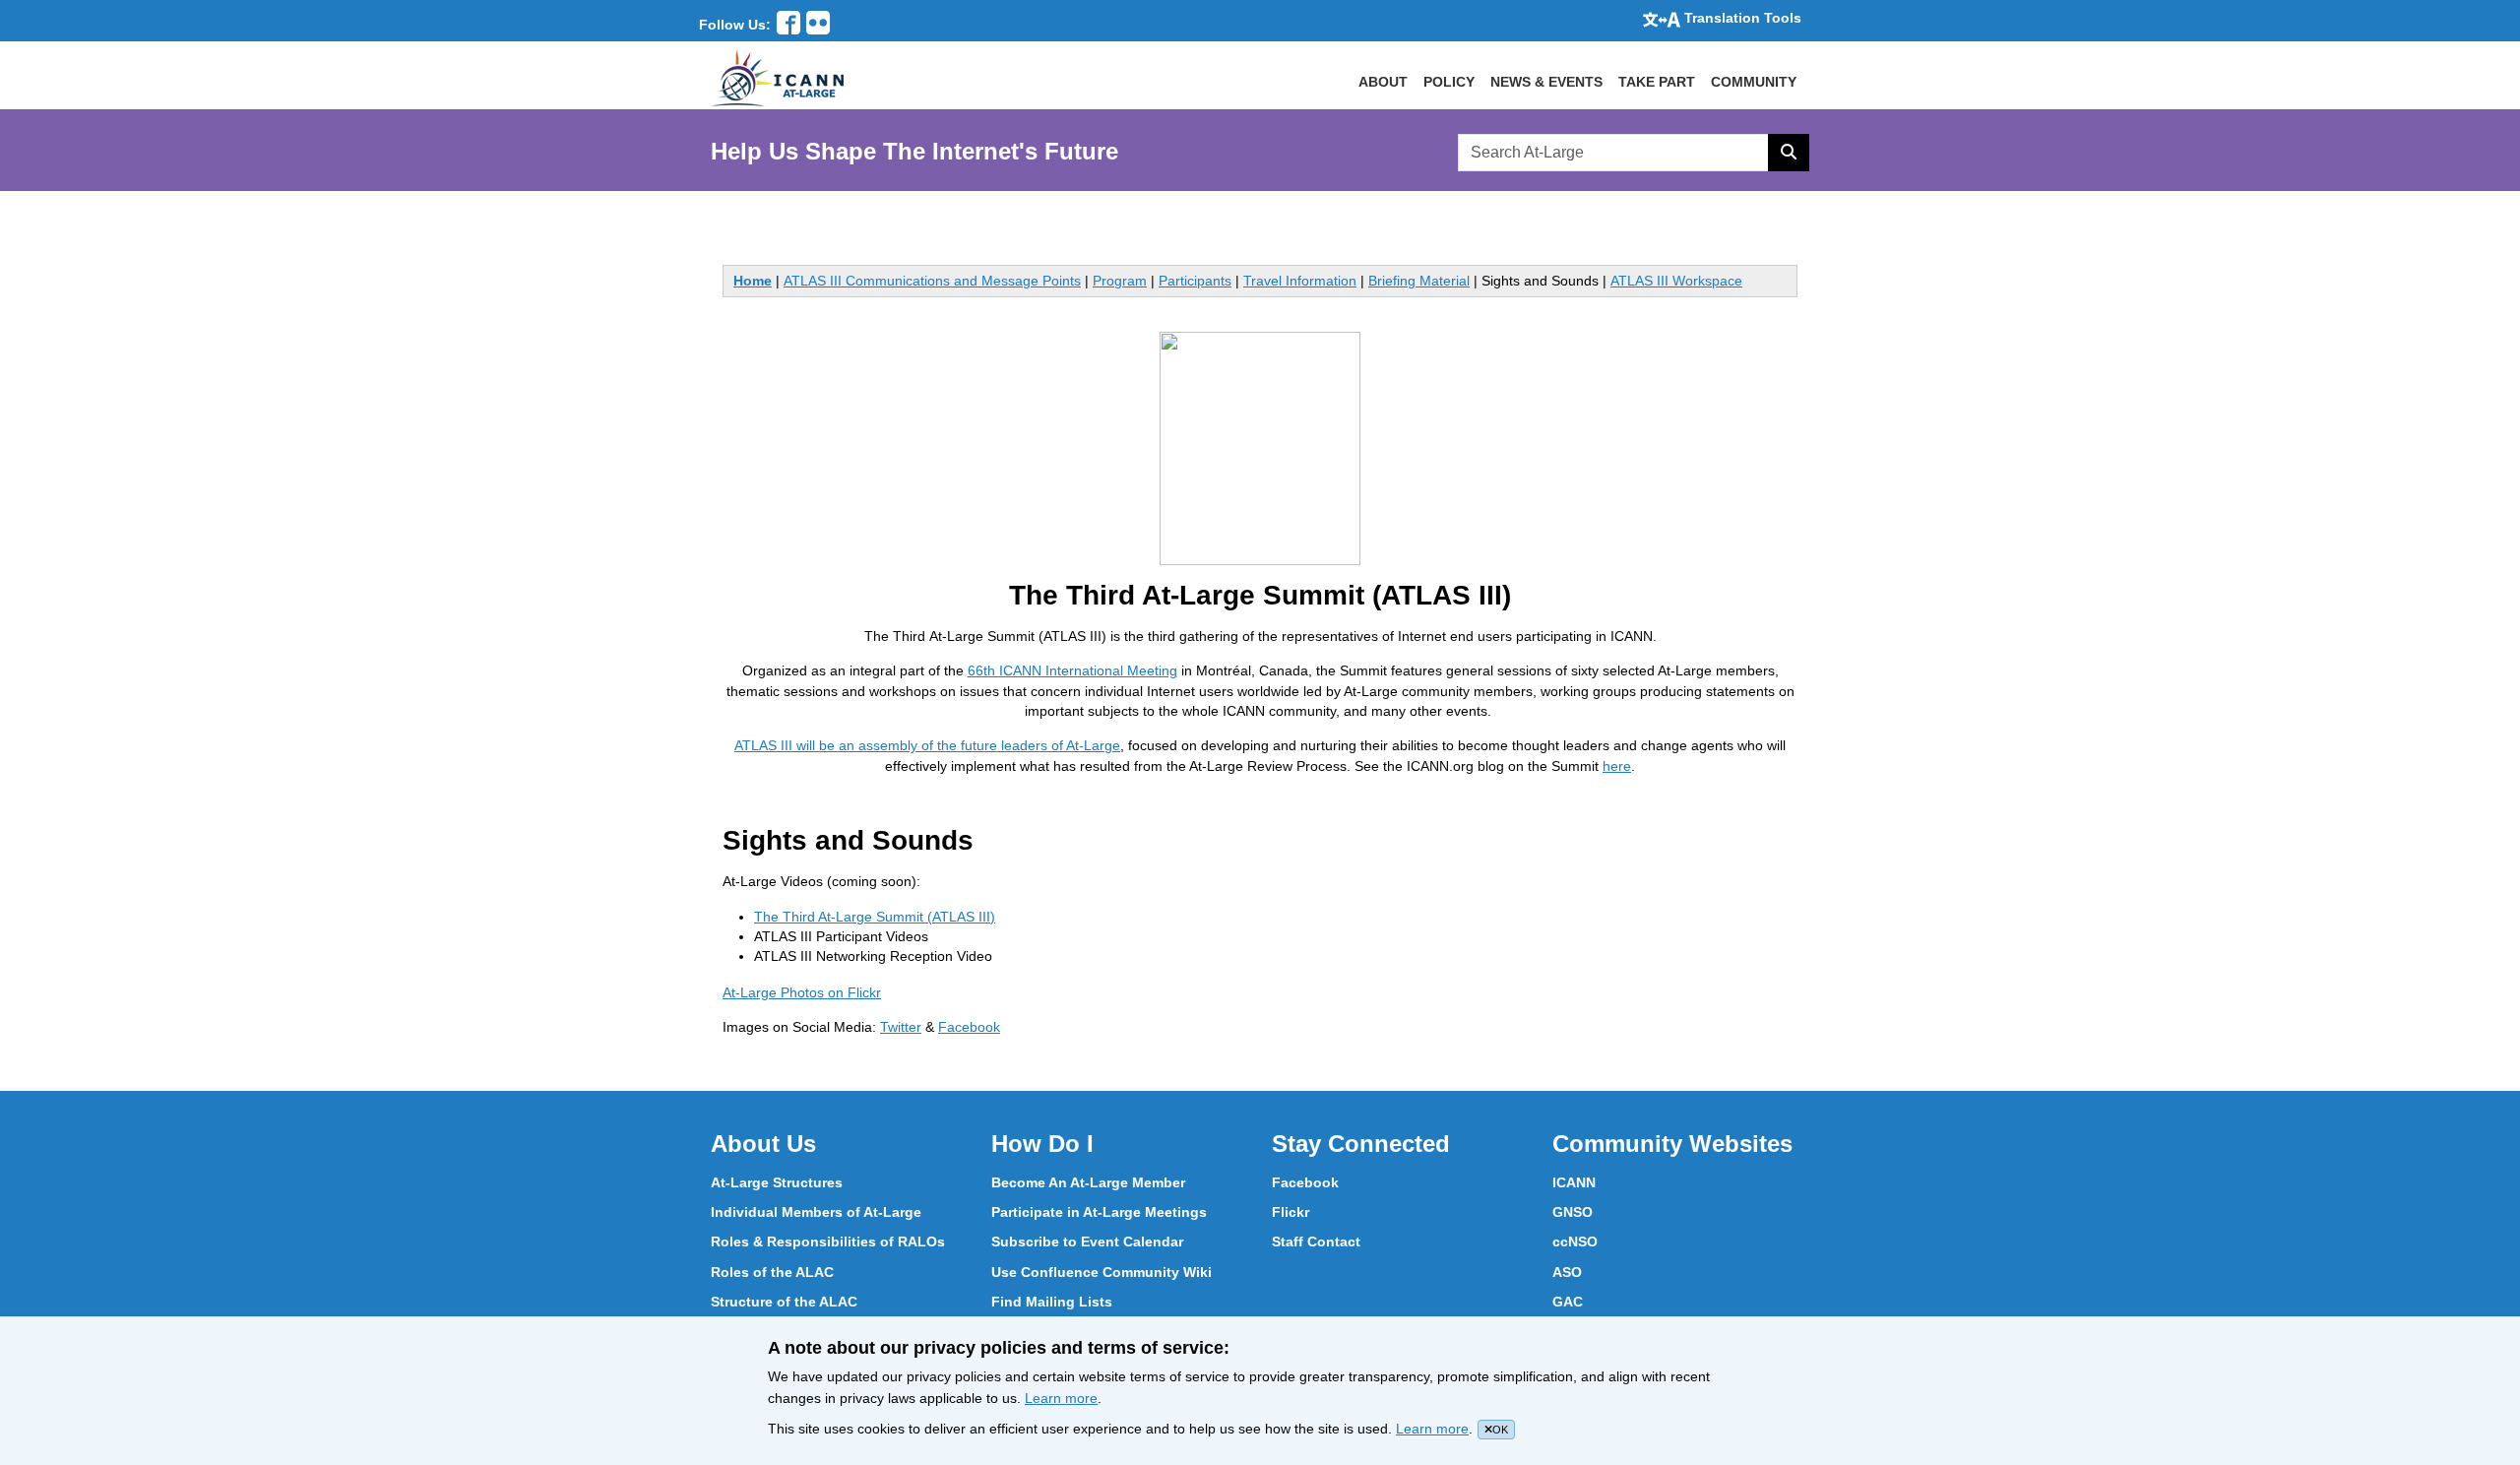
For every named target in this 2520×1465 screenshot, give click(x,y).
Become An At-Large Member (1088, 1182)
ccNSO (1575, 1242)
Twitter (901, 1027)
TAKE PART (1657, 82)
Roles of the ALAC (772, 1272)
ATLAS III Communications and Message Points (932, 281)
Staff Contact (1316, 1242)
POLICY (1449, 82)
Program (1120, 281)
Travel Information (1300, 281)
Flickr (1291, 1212)
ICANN (1574, 1182)
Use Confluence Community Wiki (1102, 1272)
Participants (1195, 281)
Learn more (1061, 1398)
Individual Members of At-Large (816, 1212)
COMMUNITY (1754, 82)
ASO (1567, 1272)
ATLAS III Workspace (1676, 281)
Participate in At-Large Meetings (1099, 1212)
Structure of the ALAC (784, 1302)
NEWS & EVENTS (1546, 82)
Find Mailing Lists (1052, 1302)
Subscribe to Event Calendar (1087, 1242)
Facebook (969, 1027)
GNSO (1573, 1212)
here (1617, 766)
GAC (1568, 1302)
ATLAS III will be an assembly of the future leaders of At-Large (927, 745)
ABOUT (1383, 82)
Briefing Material (1419, 281)
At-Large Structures (777, 1182)
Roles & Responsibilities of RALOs (828, 1242)
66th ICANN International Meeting (1072, 670)
